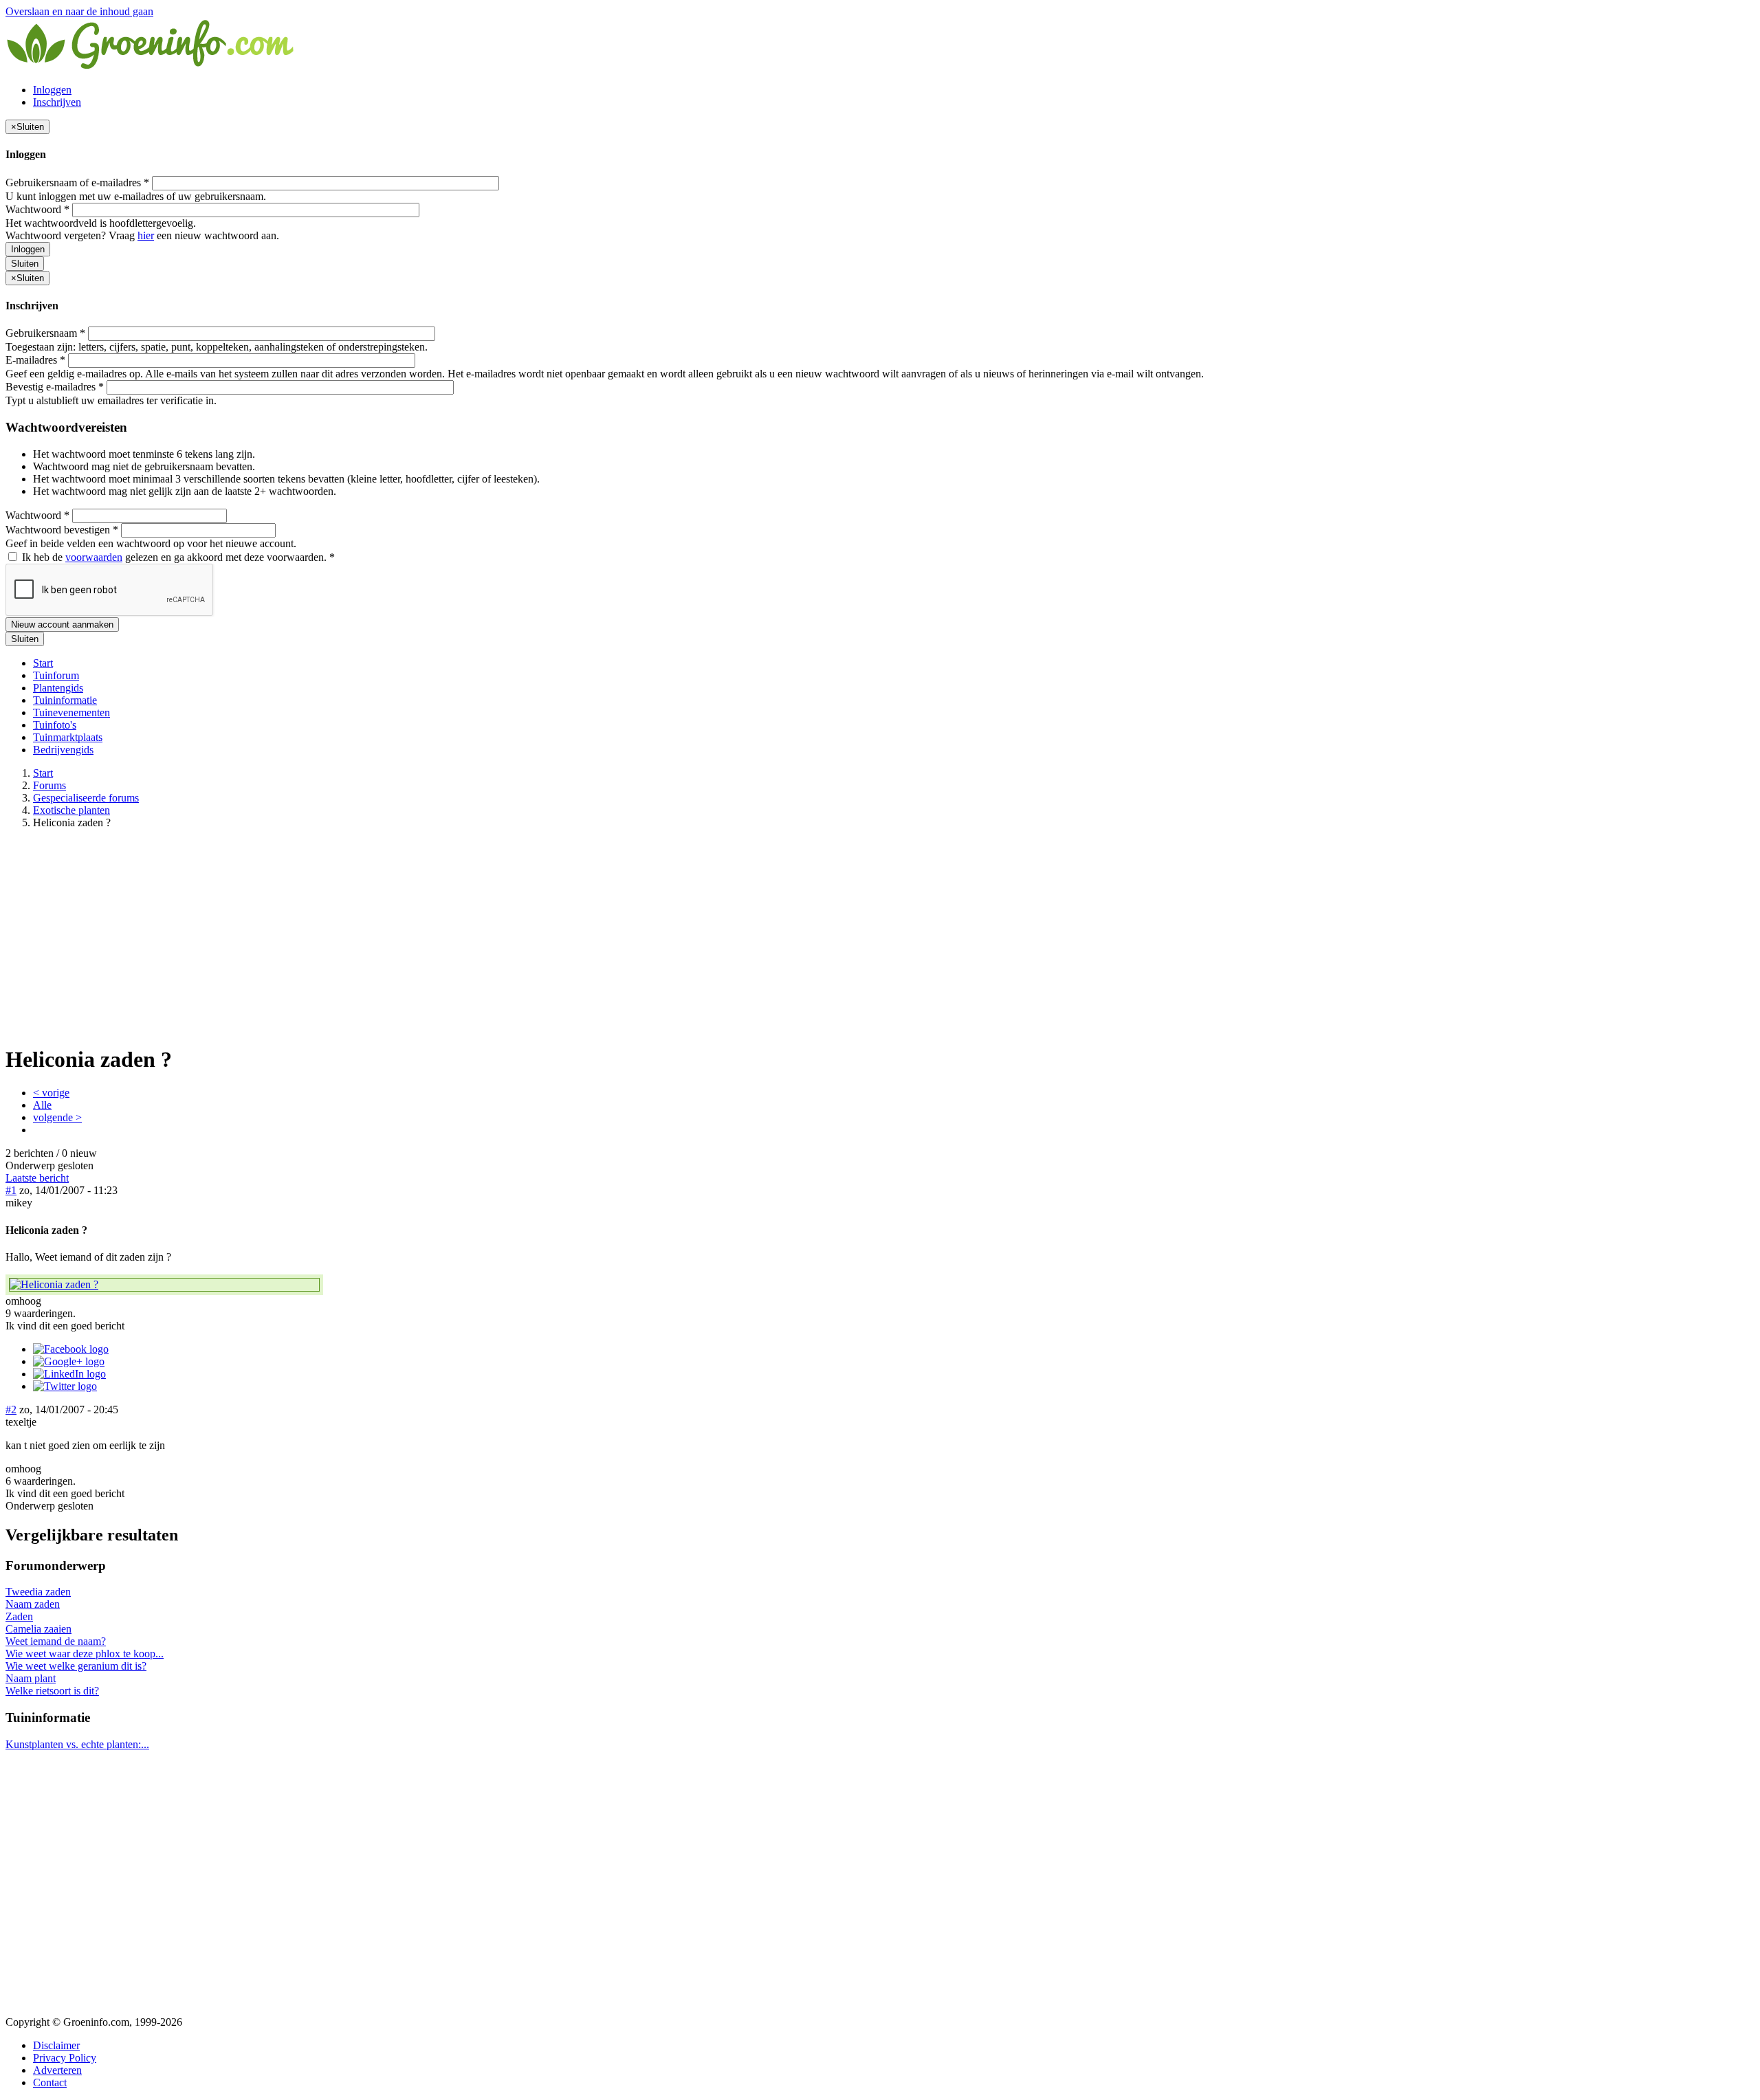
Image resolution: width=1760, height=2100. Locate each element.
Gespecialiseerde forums (86, 798)
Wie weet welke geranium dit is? (76, 1666)
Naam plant (31, 1678)
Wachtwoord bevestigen (62, 530)
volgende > (57, 1117)
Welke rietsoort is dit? (52, 1691)
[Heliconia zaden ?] (164, 1285)
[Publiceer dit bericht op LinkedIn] (69, 1374)
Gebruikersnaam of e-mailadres (77, 183)
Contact (50, 2082)
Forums (49, 785)
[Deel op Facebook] (71, 1349)
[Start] (151, 66)
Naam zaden (33, 1604)
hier (146, 235)
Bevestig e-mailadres (55, 387)
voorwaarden (94, 557)
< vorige (51, 1093)
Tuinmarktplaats (68, 737)
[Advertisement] (880, 936)
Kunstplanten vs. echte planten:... (77, 1744)
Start (43, 663)
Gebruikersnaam (45, 333)
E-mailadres (35, 360)
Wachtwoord (37, 209)
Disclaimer (56, 2045)
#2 (11, 1410)
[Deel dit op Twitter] (65, 1386)
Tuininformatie (65, 700)
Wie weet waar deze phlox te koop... (85, 1654)
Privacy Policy (65, 2058)
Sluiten (25, 264)
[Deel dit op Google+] (69, 1361)
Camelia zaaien (38, 1629)
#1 (11, 1190)
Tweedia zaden (38, 1592)
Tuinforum (56, 675)
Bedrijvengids (63, 750)
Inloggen (52, 90)
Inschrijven (57, 102)
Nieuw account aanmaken (62, 625)
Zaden (19, 1616)
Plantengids (58, 688)
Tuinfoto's (55, 725)
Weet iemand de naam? (56, 1641)
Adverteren (57, 2070)
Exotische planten (71, 810)
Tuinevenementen (71, 712)
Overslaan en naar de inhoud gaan (79, 11)
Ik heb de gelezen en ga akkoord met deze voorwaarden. (177, 557)
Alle (42, 1105)
